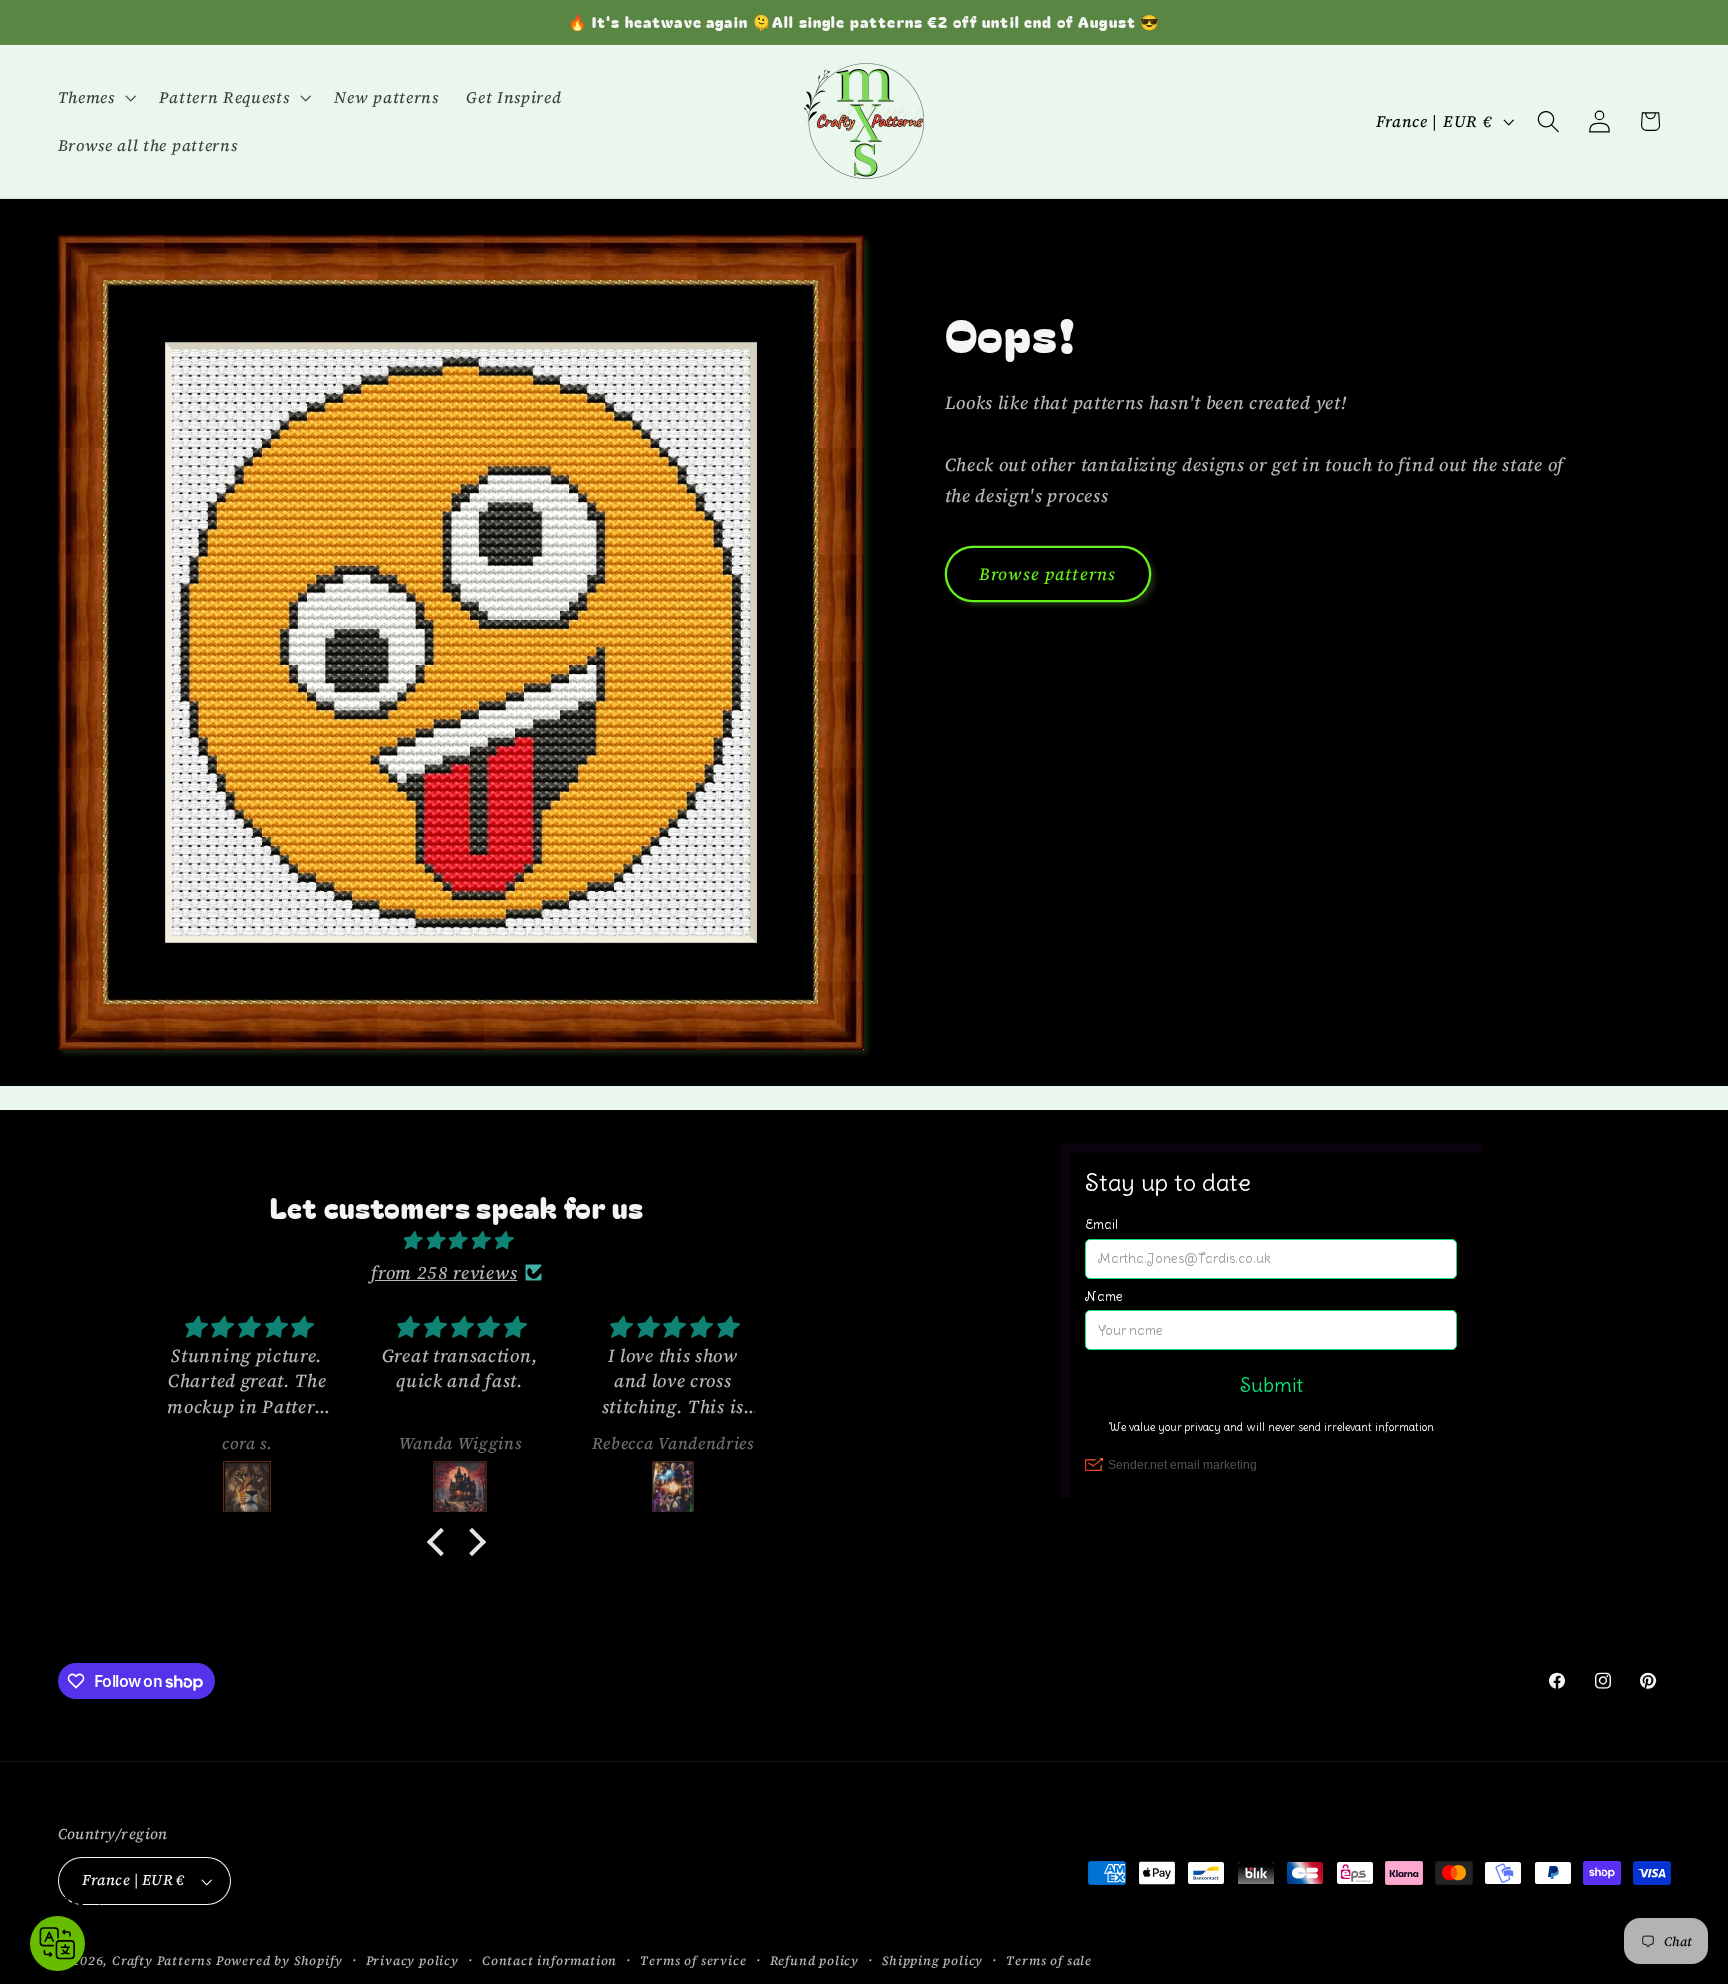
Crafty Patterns (162, 1960)
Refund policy (814, 1960)
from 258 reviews (444, 1272)
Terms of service (693, 1960)
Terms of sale (1048, 1960)
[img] (456, 1240)
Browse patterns (1047, 574)
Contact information (549, 1960)
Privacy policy (412, 1960)
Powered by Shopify (279, 1960)
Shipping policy (932, 1960)
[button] (95, 97)
